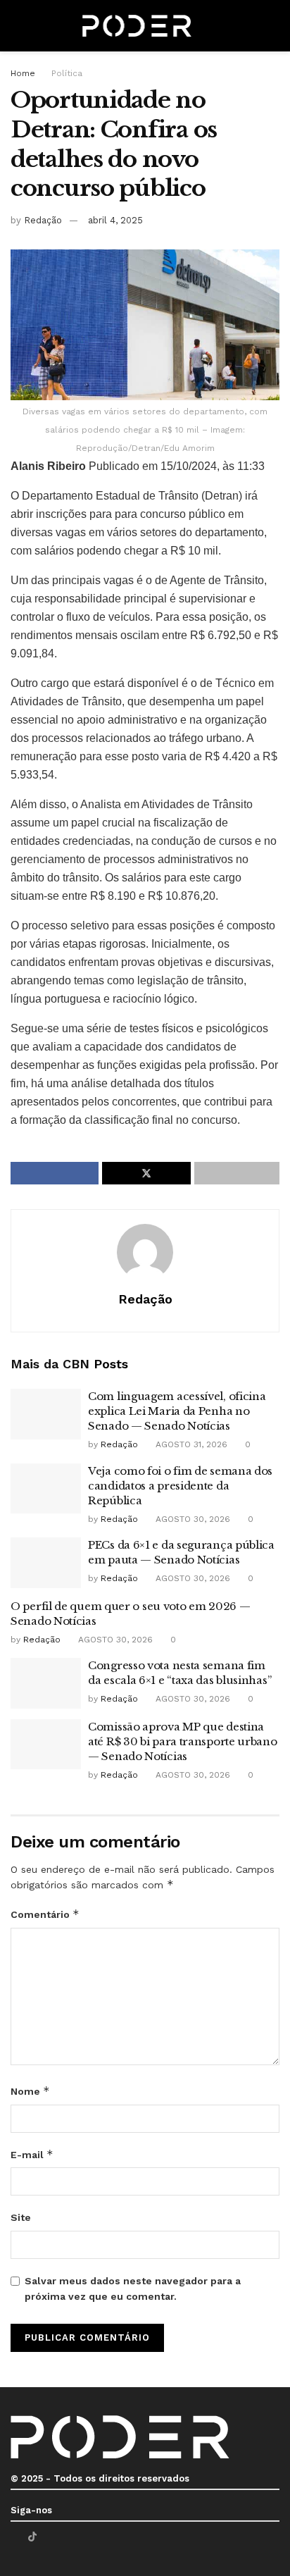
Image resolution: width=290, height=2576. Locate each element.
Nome (30, 2091)
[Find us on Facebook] (14, 2537)
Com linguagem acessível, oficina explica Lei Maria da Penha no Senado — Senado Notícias (177, 1411)
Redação (43, 220)
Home (23, 73)
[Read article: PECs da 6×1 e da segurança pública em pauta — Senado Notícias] (46, 1563)
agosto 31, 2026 (190, 1444)
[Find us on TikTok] (32, 2537)
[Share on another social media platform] (237, 1173)
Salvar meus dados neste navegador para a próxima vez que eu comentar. (133, 2289)
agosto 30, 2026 (191, 1519)
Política (67, 73)
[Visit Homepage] (137, 26)
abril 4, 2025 (115, 220)
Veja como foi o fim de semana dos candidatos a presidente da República (180, 1486)
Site (21, 2217)
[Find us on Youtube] (50, 2537)
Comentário (45, 1914)
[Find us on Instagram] (68, 2537)
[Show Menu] (17, 26)
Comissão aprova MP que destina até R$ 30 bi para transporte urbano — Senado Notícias (183, 1741)
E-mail (32, 2154)
